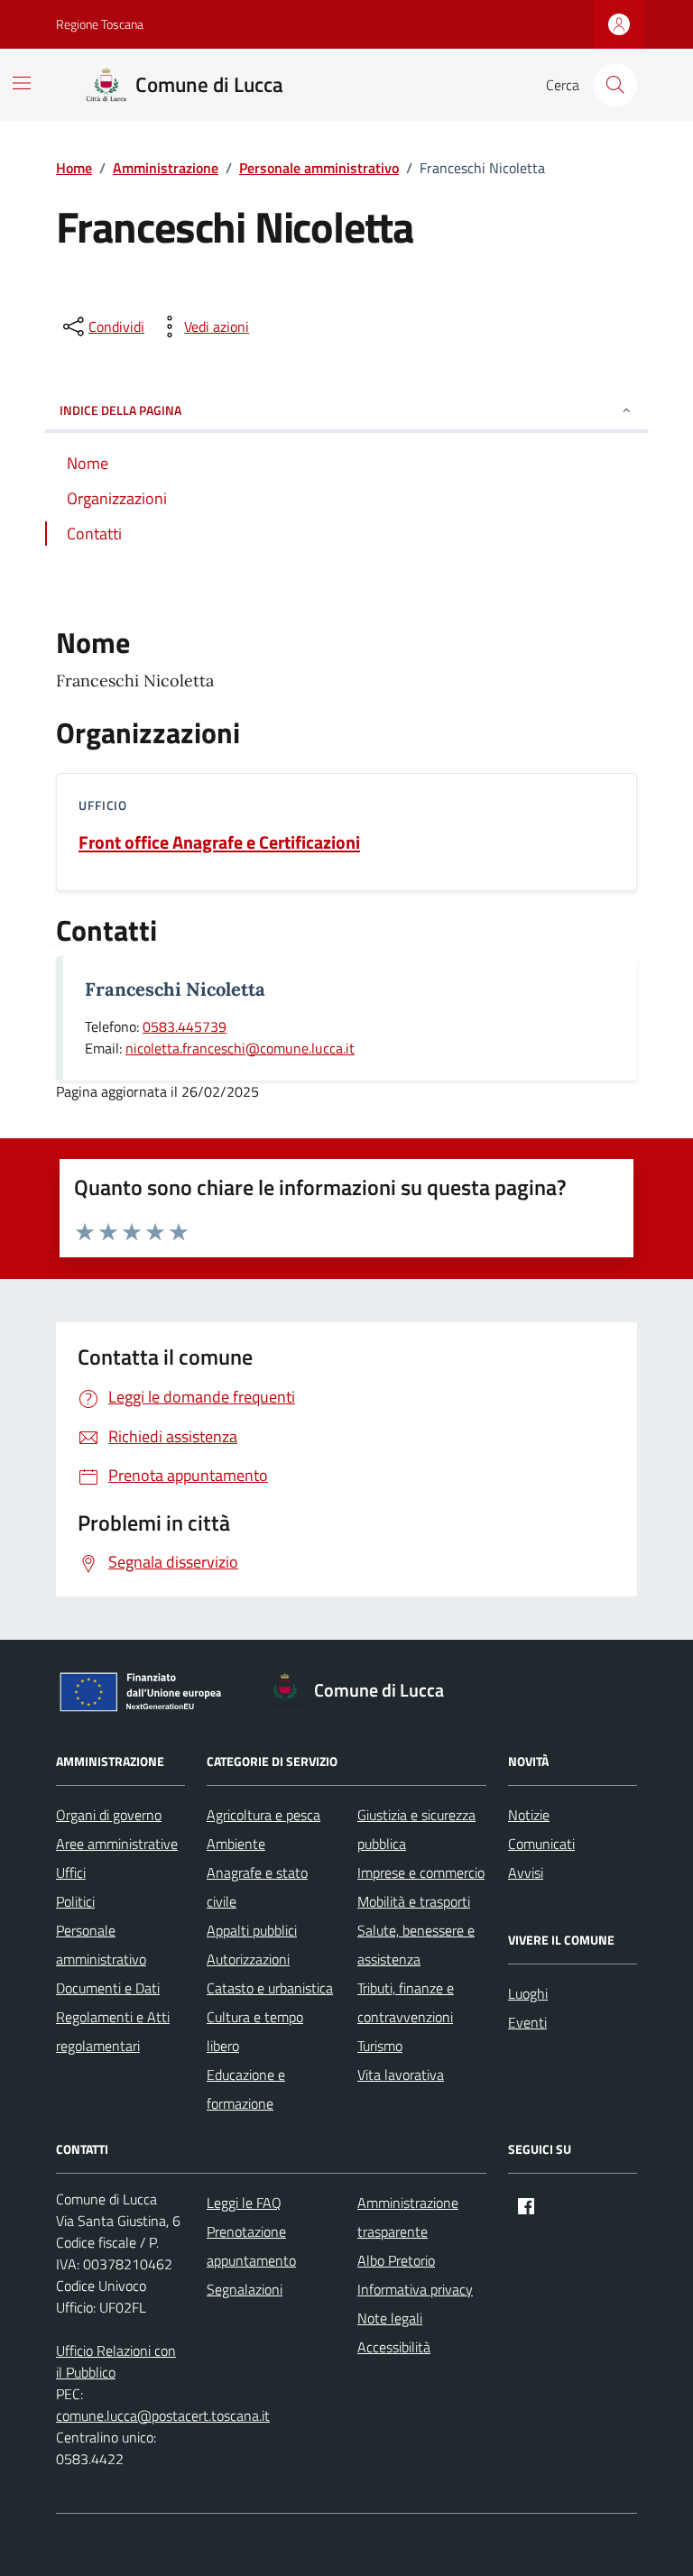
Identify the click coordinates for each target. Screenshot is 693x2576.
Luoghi (528, 1993)
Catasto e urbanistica (270, 1988)
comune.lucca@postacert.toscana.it (163, 2415)
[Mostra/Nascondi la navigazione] (22, 83)
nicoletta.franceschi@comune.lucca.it (240, 1048)
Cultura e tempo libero (255, 2031)
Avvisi (526, 1872)
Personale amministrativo (101, 1945)
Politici (75, 1901)
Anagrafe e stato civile (257, 1887)
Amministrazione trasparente (408, 2217)
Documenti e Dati (108, 1988)
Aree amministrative (117, 1844)
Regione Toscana (100, 24)
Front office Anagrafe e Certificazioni (219, 842)
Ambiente (236, 1844)
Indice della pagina (120, 410)
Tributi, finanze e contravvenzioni (406, 2002)
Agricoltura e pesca (263, 1815)
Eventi (527, 2022)
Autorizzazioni (248, 1959)
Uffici (71, 1872)
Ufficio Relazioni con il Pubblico (116, 2361)
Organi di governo (109, 1815)
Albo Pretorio (396, 2260)
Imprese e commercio (421, 1872)
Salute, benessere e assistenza (416, 1945)
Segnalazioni (245, 2289)
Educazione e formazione (246, 2089)
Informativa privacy (415, 2289)
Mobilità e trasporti (414, 1901)
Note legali (390, 2318)
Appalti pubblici (252, 1930)
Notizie (529, 1815)
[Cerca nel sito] (615, 85)
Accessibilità (394, 2347)
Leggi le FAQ (244, 2203)
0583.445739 (185, 1026)
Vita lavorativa (401, 2075)
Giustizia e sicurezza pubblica (416, 1829)
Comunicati (541, 1844)
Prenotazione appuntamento (251, 2246)
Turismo (380, 2046)
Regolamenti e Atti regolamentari (113, 2031)
